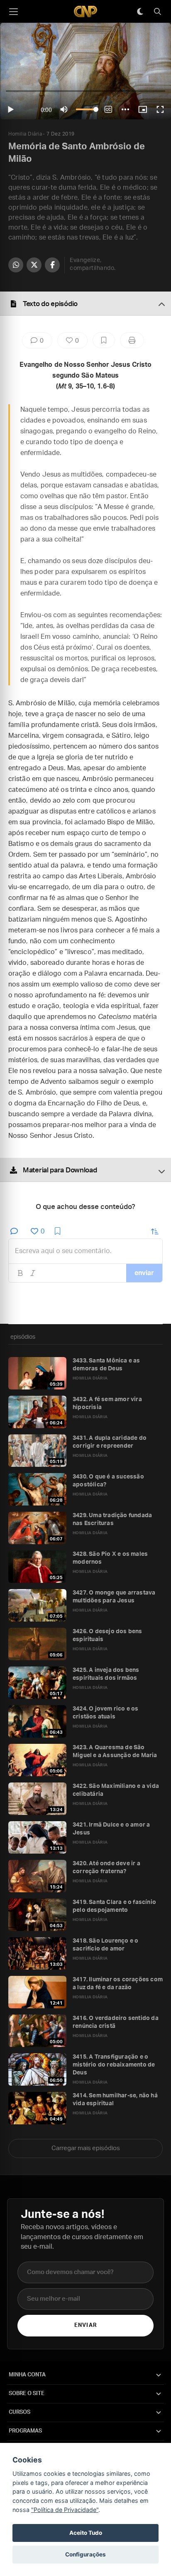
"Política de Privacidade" (65, 2510)
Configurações (85, 2554)
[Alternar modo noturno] (140, 12)
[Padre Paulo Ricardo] (85, 11)
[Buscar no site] (157, 12)
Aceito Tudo (86, 2533)
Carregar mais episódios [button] (86, 2148)
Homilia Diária (25, 134)
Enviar (85, 2325)
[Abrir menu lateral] (13, 12)
